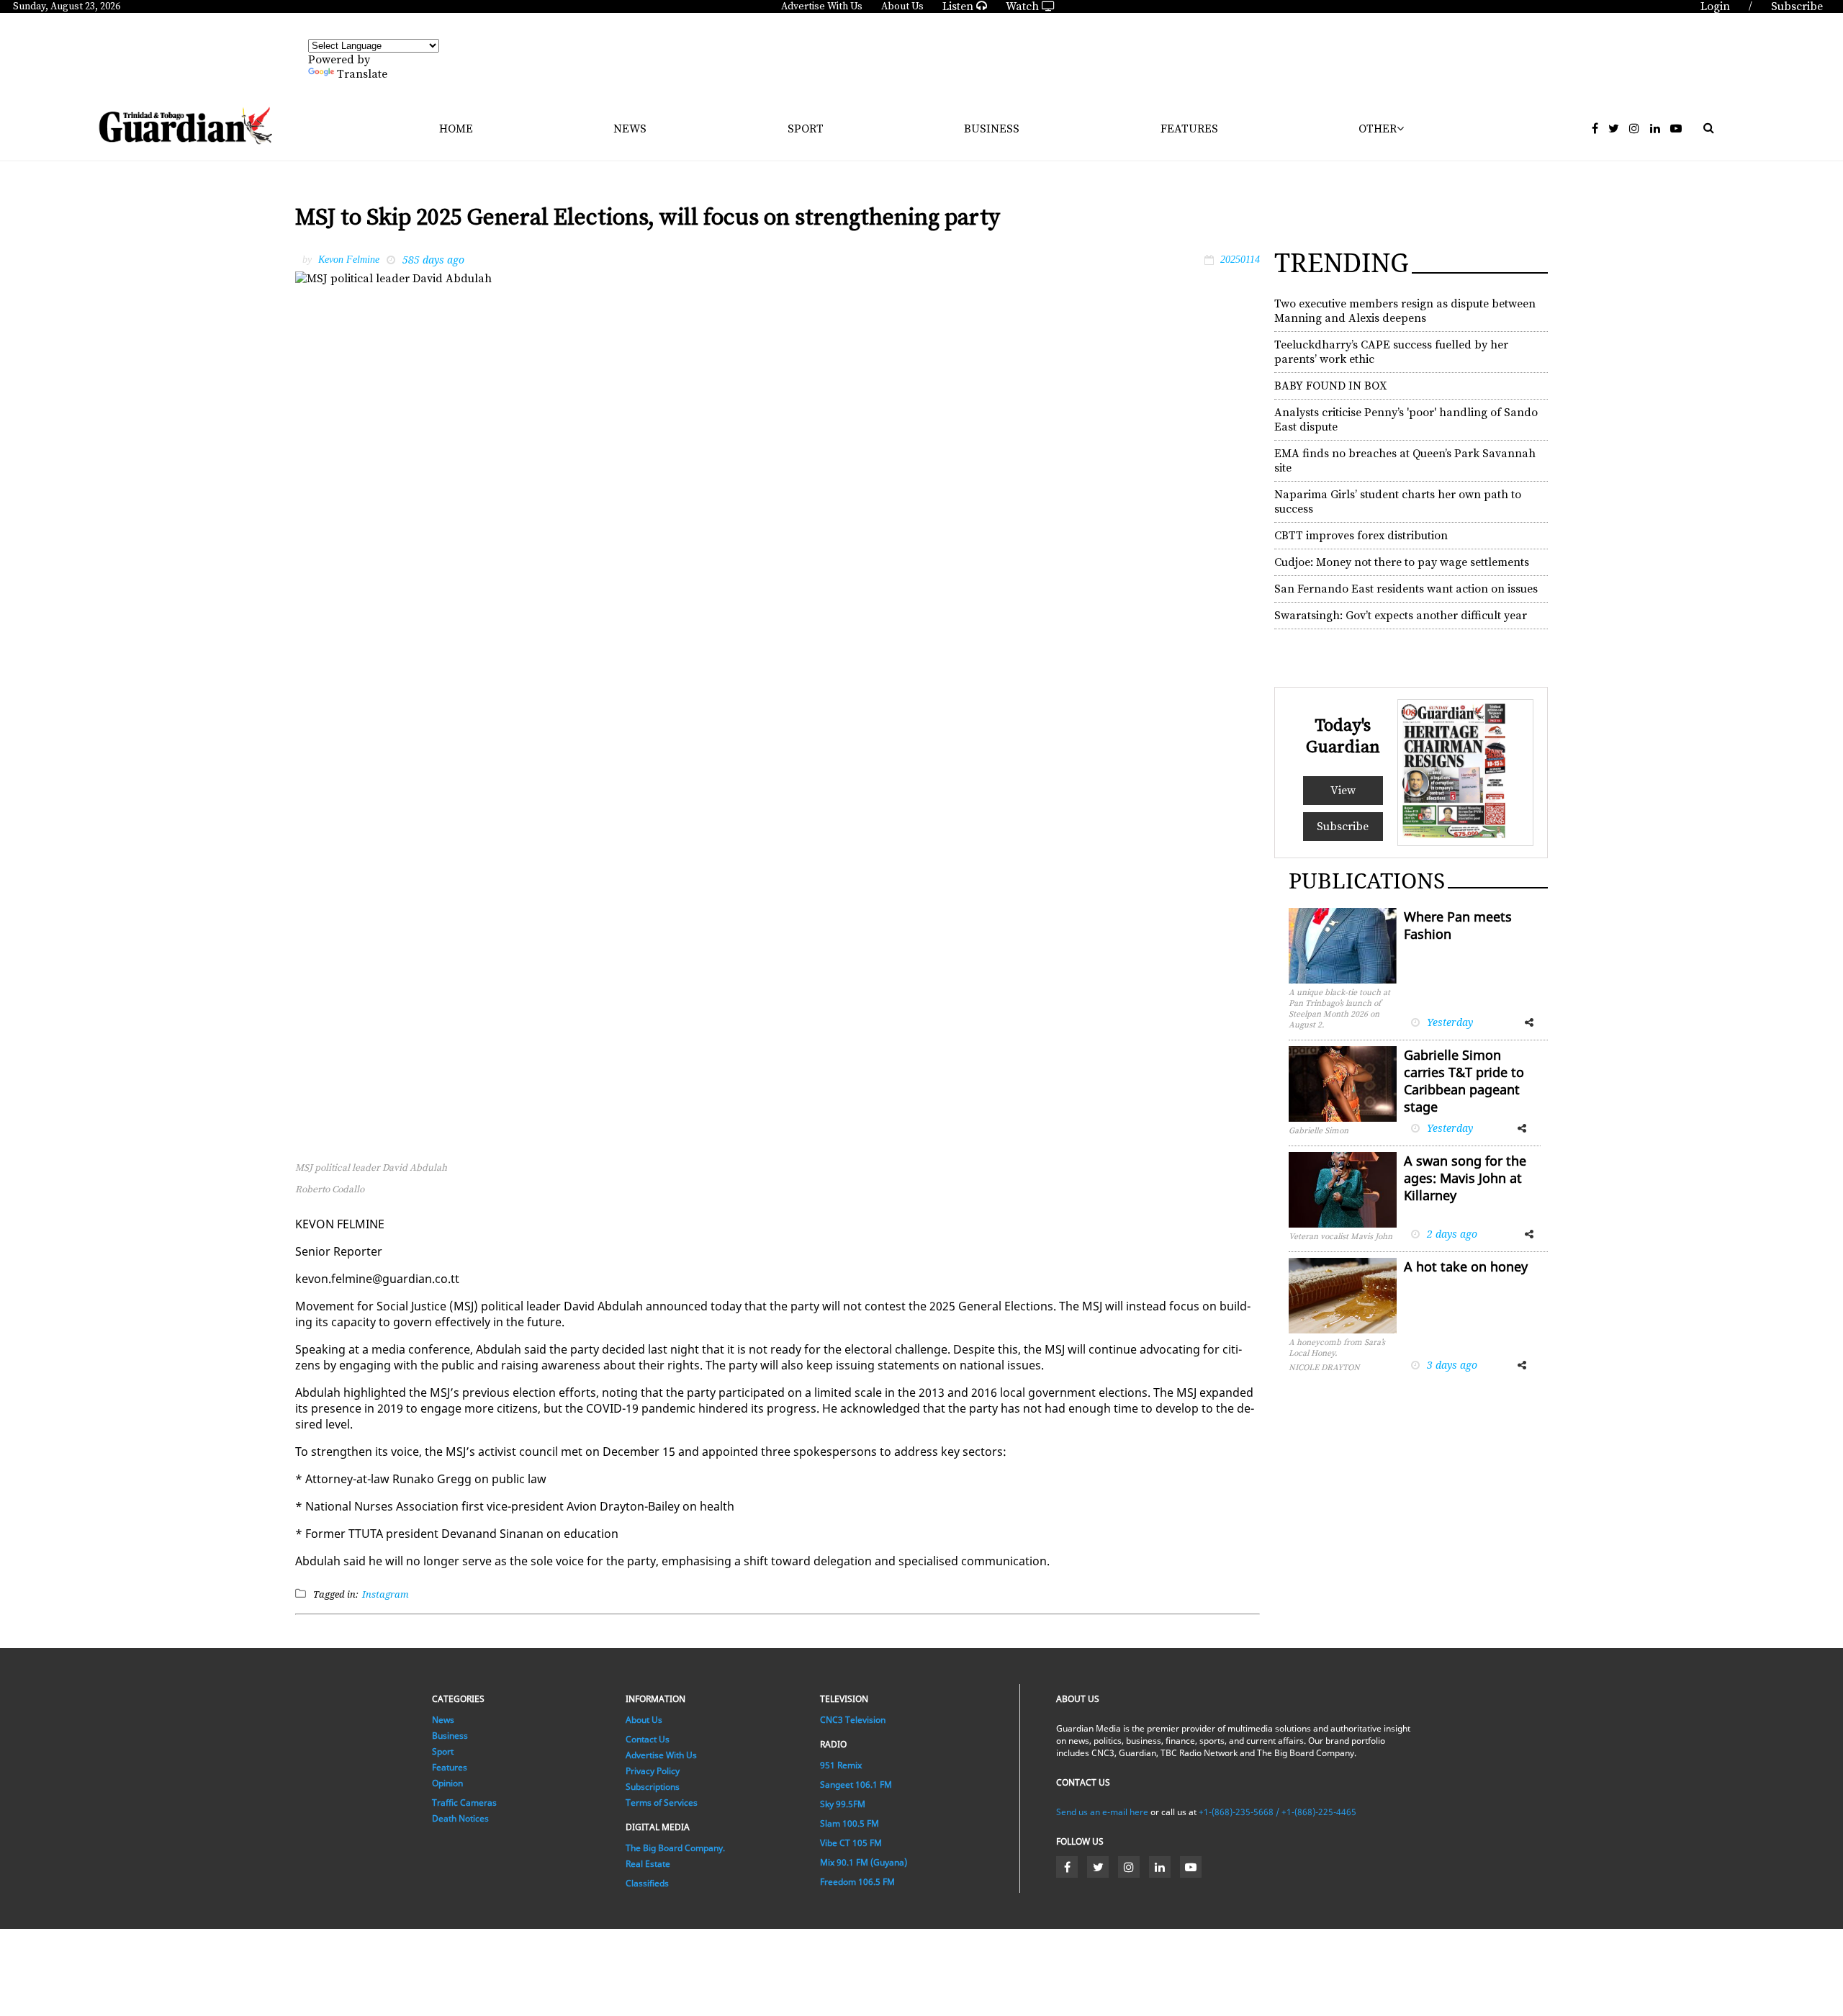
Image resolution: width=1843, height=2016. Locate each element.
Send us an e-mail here (1102, 1812)
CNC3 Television (853, 1720)
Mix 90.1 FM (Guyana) (864, 1862)
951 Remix (841, 1765)
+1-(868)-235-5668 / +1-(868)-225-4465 (1278, 1812)
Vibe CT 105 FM (851, 1843)
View (1343, 791)
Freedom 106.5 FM (857, 1882)
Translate (362, 74)
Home (456, 129)
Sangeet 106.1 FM (856, 1785)
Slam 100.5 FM (850, 1823)
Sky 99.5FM (843, 1804)
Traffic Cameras (464, 1803)
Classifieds (647, 1883)
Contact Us (648, 1739)
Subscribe (1343, 827)
